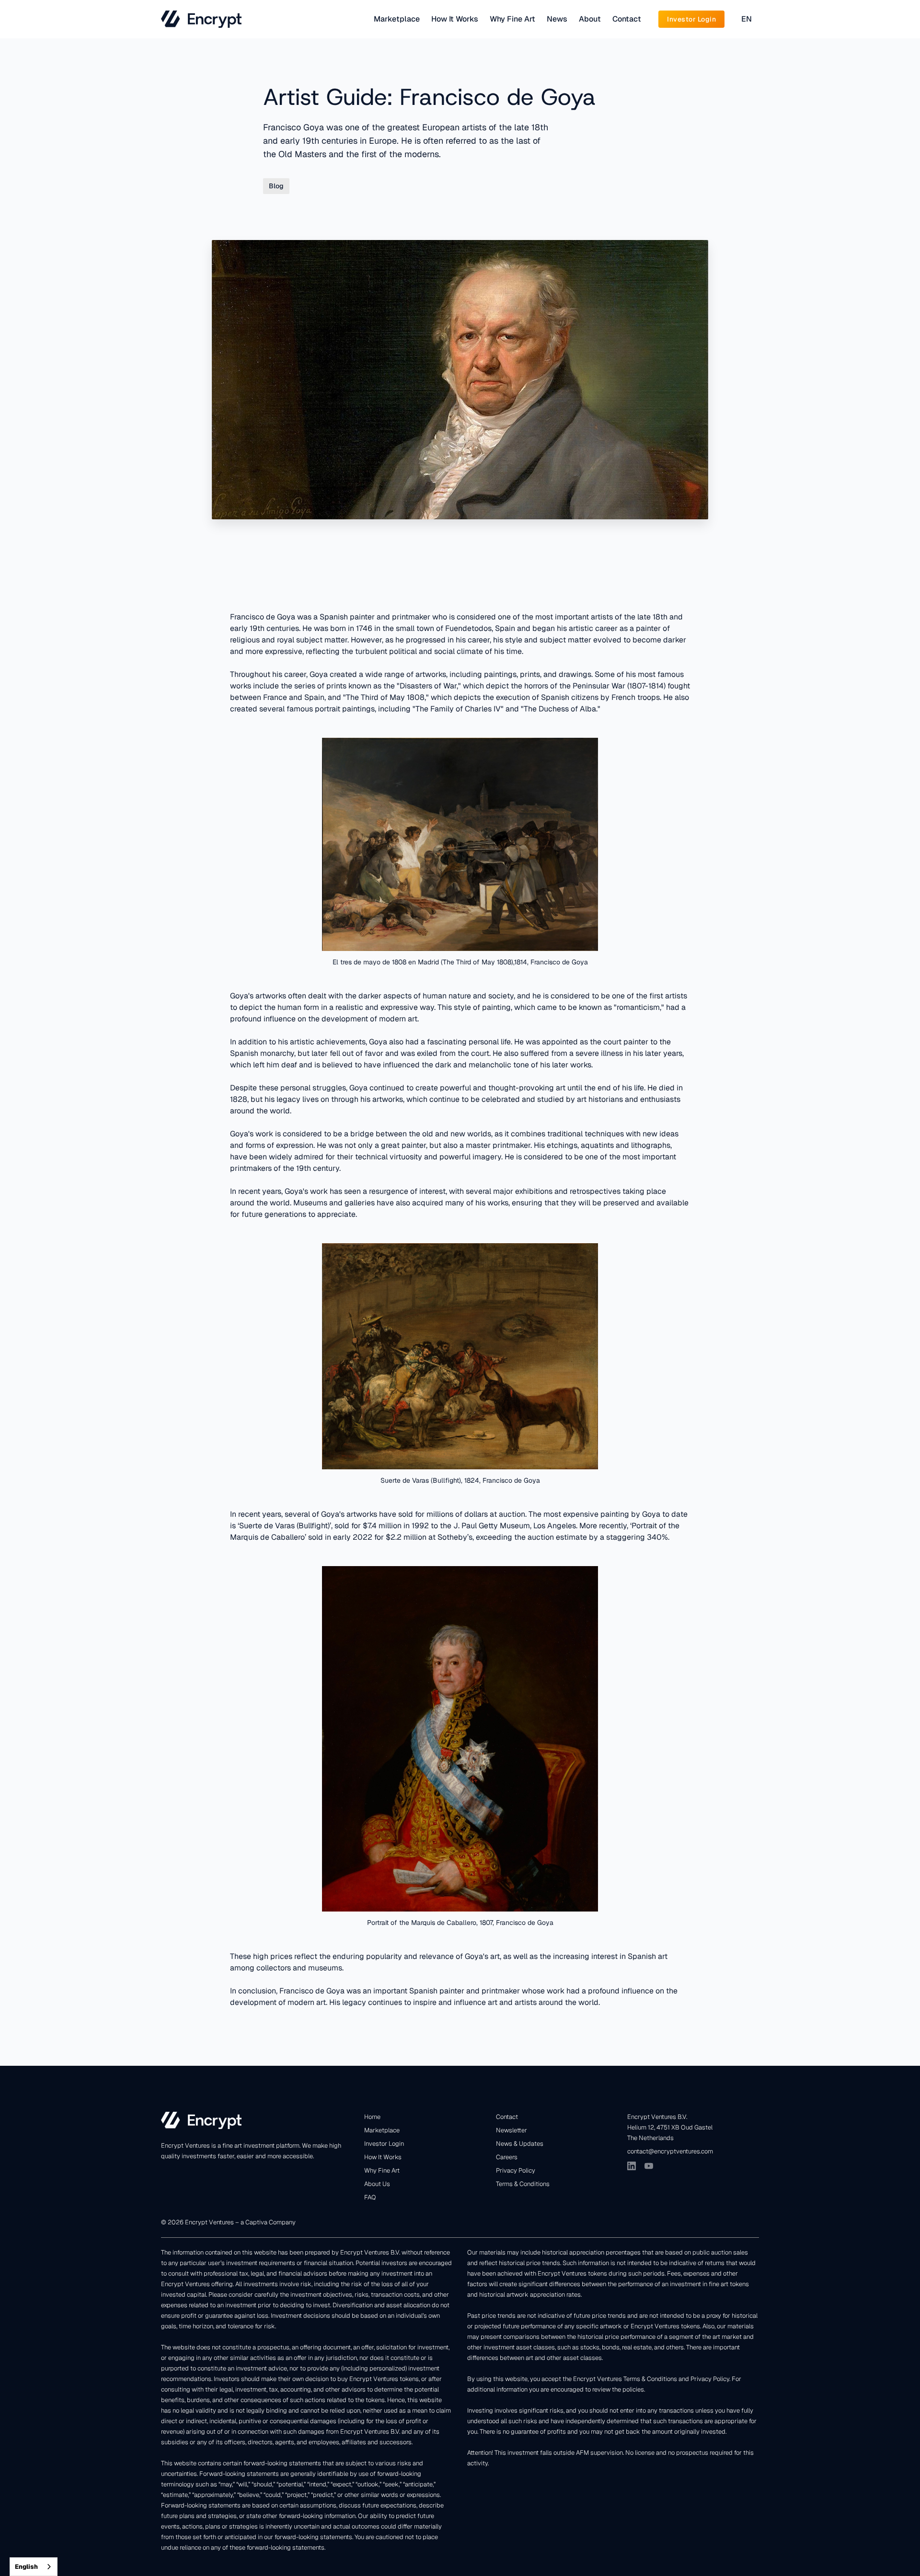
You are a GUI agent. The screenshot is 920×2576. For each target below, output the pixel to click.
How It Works (455, 19)
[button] (747, 19)
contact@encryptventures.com (670, 2151)
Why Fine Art (512, 19)
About (590, 19)
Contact (627, 19)
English (26, 2567)
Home (372, 2117)
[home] (201, 19)
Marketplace (397, 19)
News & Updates (520, 2144)
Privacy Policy (516, 2170)
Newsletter (512, 2130)
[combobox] (34, 2567)
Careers (507, 2157)
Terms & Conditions (523, 2184)
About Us (377, 2184)
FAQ (370, 2197)
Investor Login (384, 2144)
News (557, 19)
